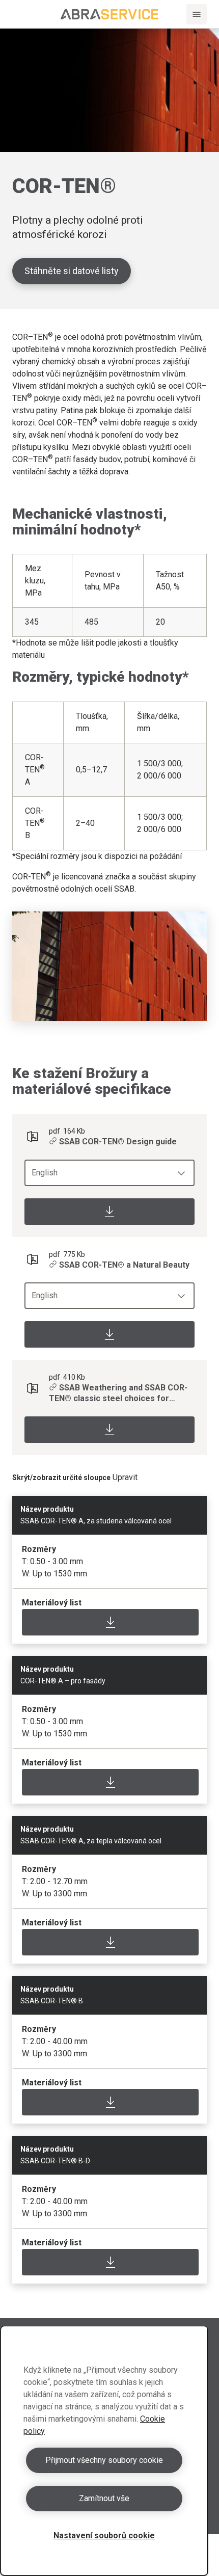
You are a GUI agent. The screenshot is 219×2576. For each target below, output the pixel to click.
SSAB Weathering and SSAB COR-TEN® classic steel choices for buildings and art (118, 1393)
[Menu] (197, 14)
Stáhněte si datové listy (72, 271)
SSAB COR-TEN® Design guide (118, 1142)
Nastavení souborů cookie (104, 2535)
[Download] (109, 1212)
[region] (104, 2451)
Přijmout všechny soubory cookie (104, 2460)
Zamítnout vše (104, 2498)
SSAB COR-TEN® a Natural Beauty (124, 1265)
